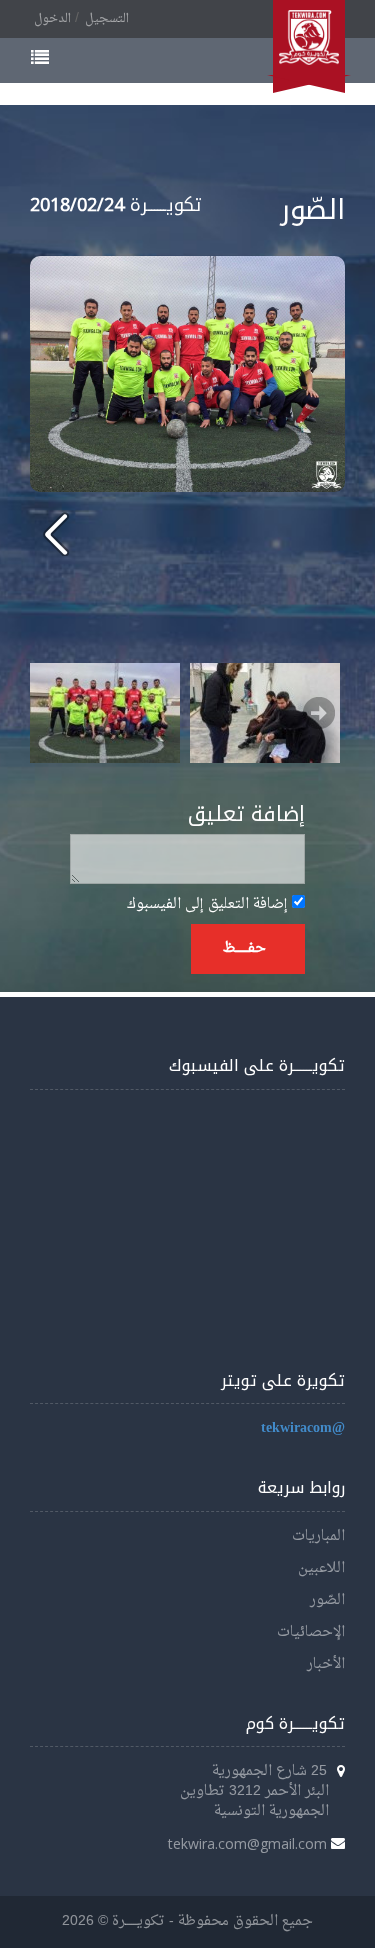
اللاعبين (321, 1568)
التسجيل (107, 19)
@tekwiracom (303, 1428)
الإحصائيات (311, 1632)
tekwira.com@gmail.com (247, 1843)
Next (319, 713)
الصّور (327, 1600)
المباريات (318, 1536)
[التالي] (56, 533)
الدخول (52, 19)
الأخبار (326, 1664)
